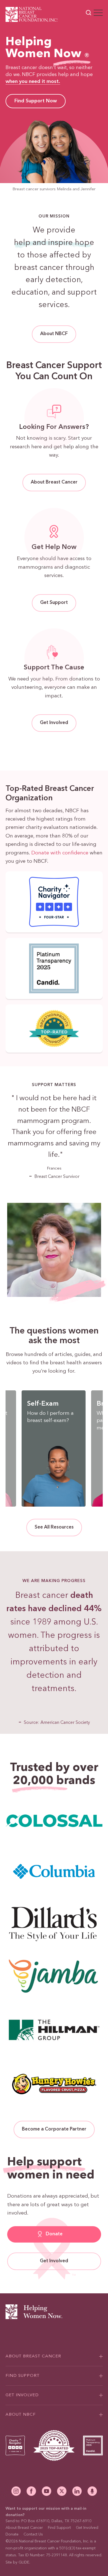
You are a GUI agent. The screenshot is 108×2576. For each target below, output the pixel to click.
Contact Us (33, 2534)
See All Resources (54, 1527)
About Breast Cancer (54, 482)
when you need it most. (33, 82)
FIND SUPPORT (23, 2376)
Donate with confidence (60, 853)
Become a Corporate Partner (54, 2129)
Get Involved (54, 723)
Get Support (54, 603)
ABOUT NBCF (21, 2415)
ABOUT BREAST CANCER (33, 2356)
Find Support (59, 2528)
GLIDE (24, 2562)
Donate (54, 2234)
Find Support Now (36, 101)
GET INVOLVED (22, 2395)
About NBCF (54, 334)
